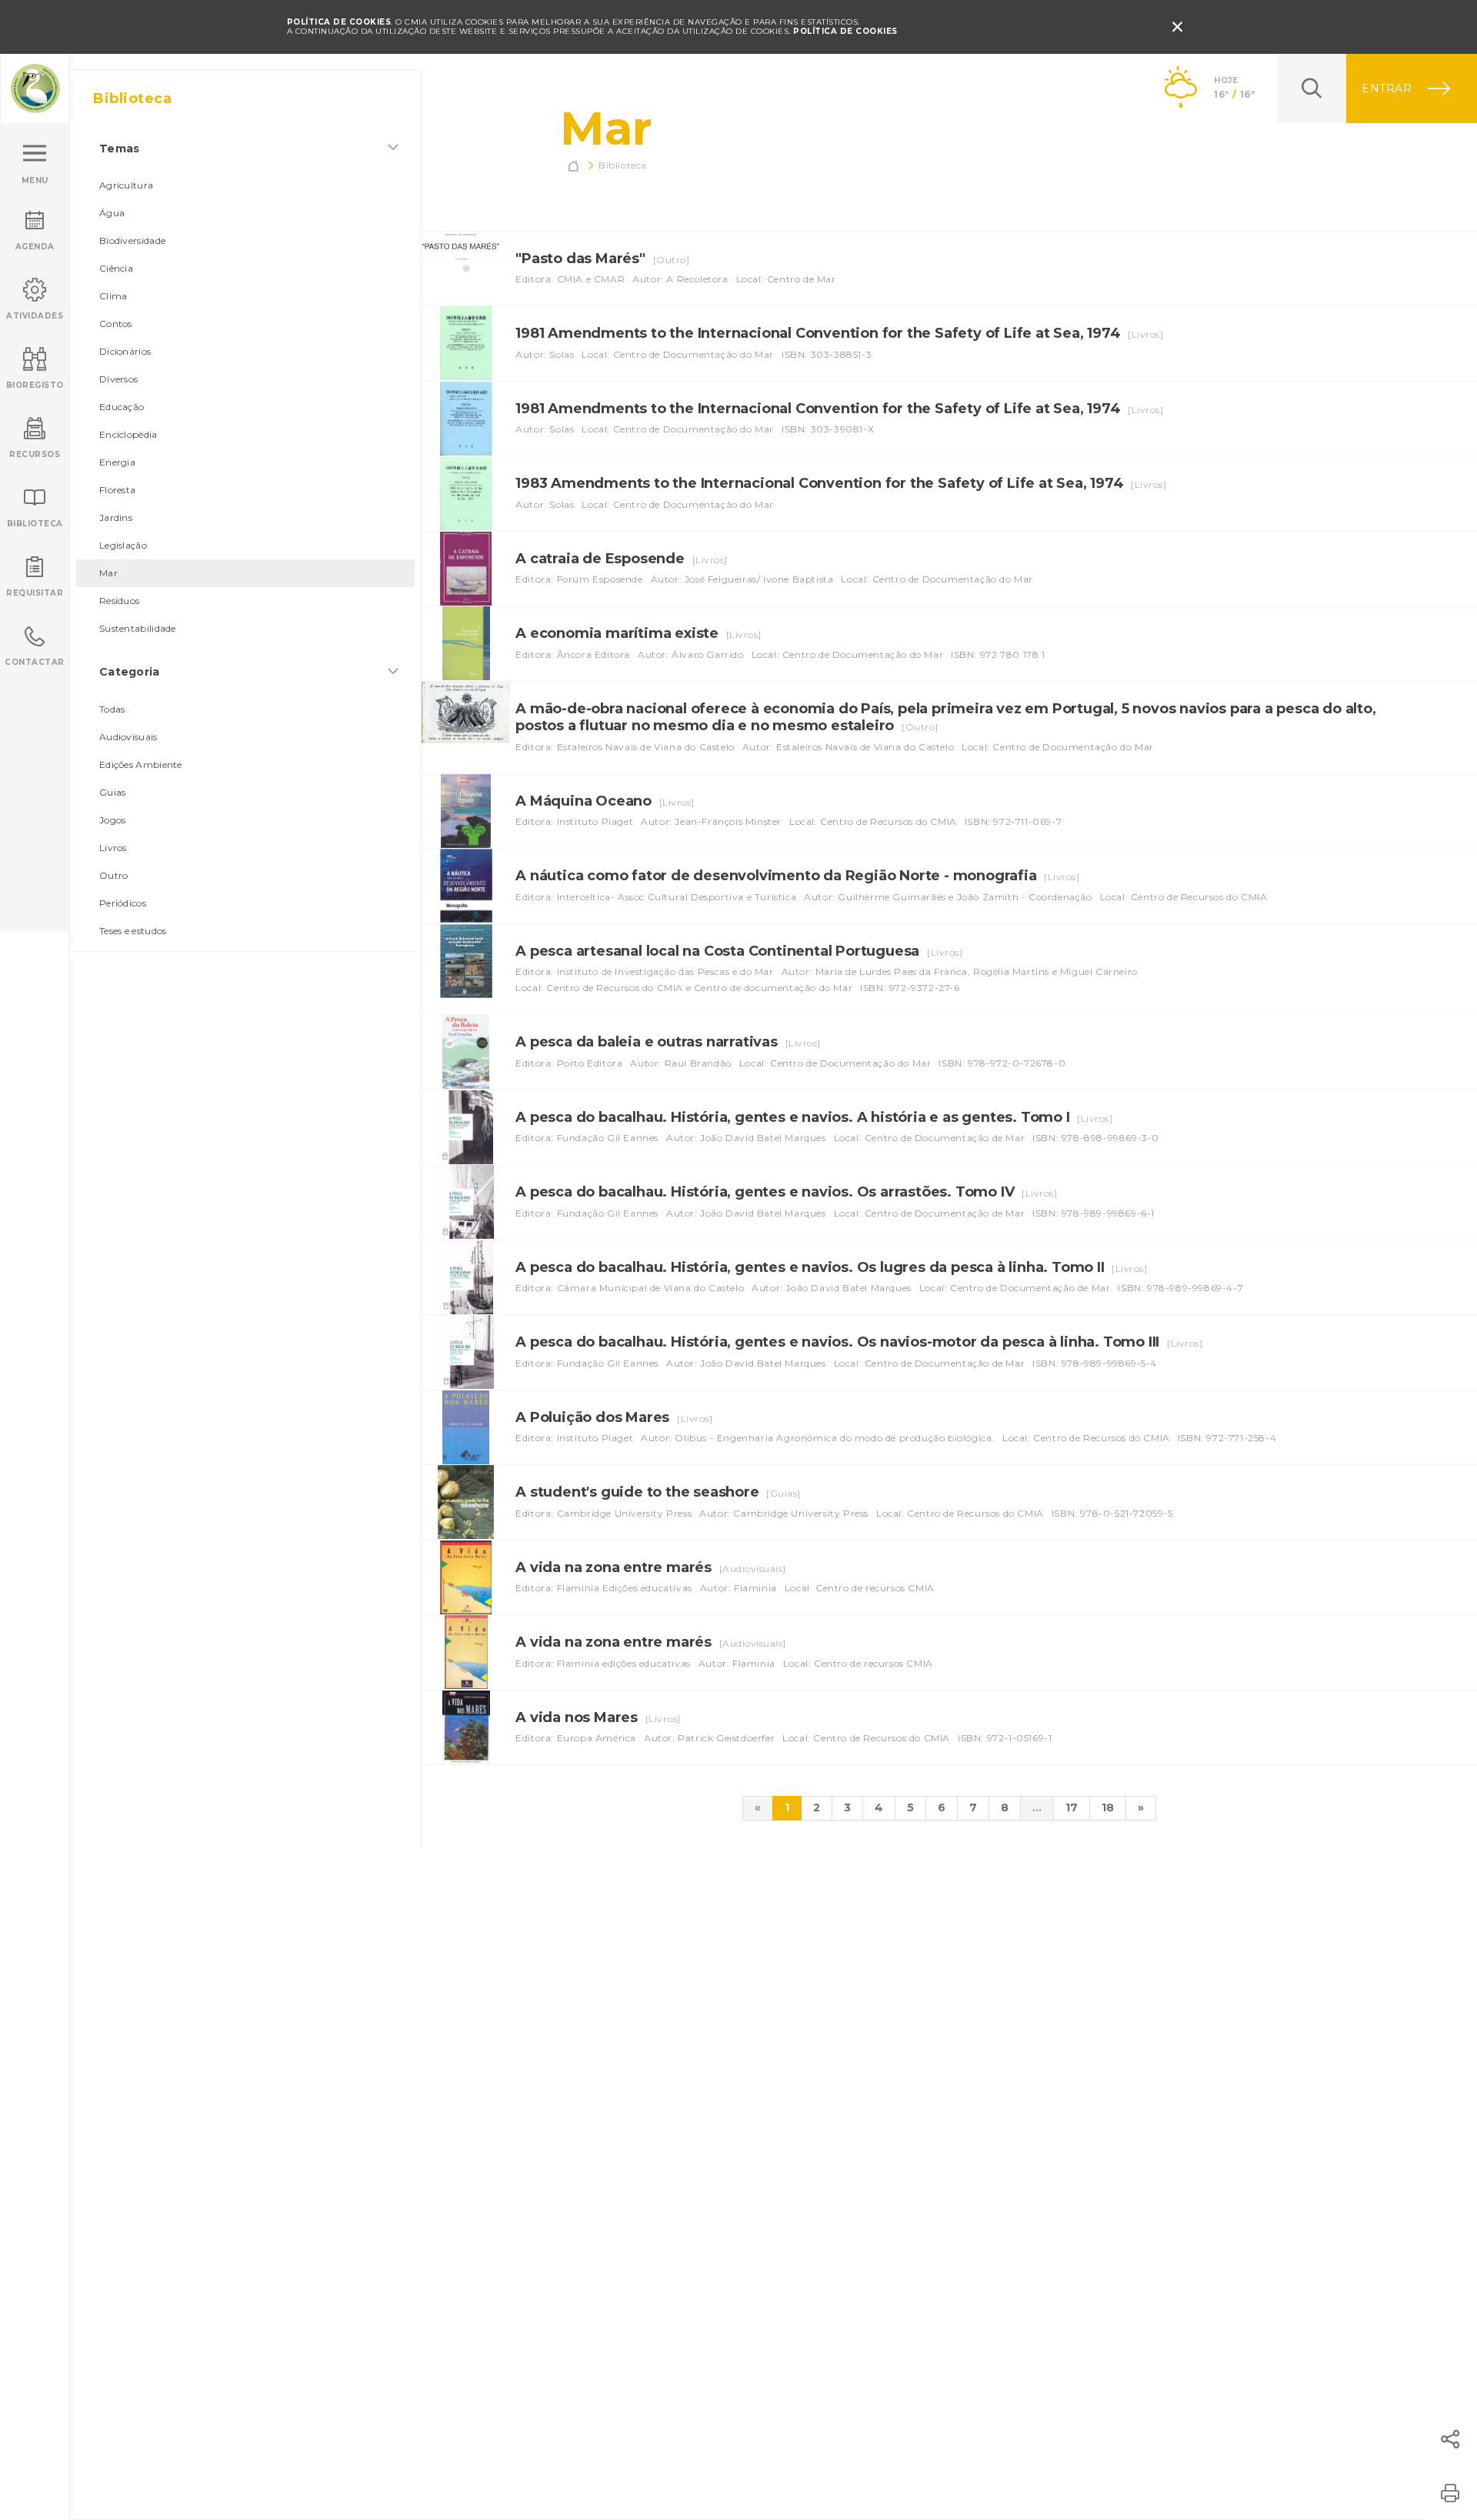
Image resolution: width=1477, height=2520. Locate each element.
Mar (108, 573)
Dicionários (125, 351)
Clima (113, 296)
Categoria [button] (130, 672)
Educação (122, 407)
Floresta (117, 490)
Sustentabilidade (138, 628)
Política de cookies (845, 31)
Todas (112, 709)
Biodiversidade (132, 240)
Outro (114, 875)
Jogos (113, 820)
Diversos (118, 379)
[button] (1450, 2439)
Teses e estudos (133, 931)
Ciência (116, 268)
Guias (113, 792)
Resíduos (119, 601)
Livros (113, 848)
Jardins (116, 517)
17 (1072, 1807)
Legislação (123, 545)
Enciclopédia (128, 434)
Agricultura (126, 185)
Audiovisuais (128, 737)
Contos (116, 324)
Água (112, 213)
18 (1108, 1807)
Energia (117, 462)
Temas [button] (120, 149)
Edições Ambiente (141, 764)
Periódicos (123, 903)
